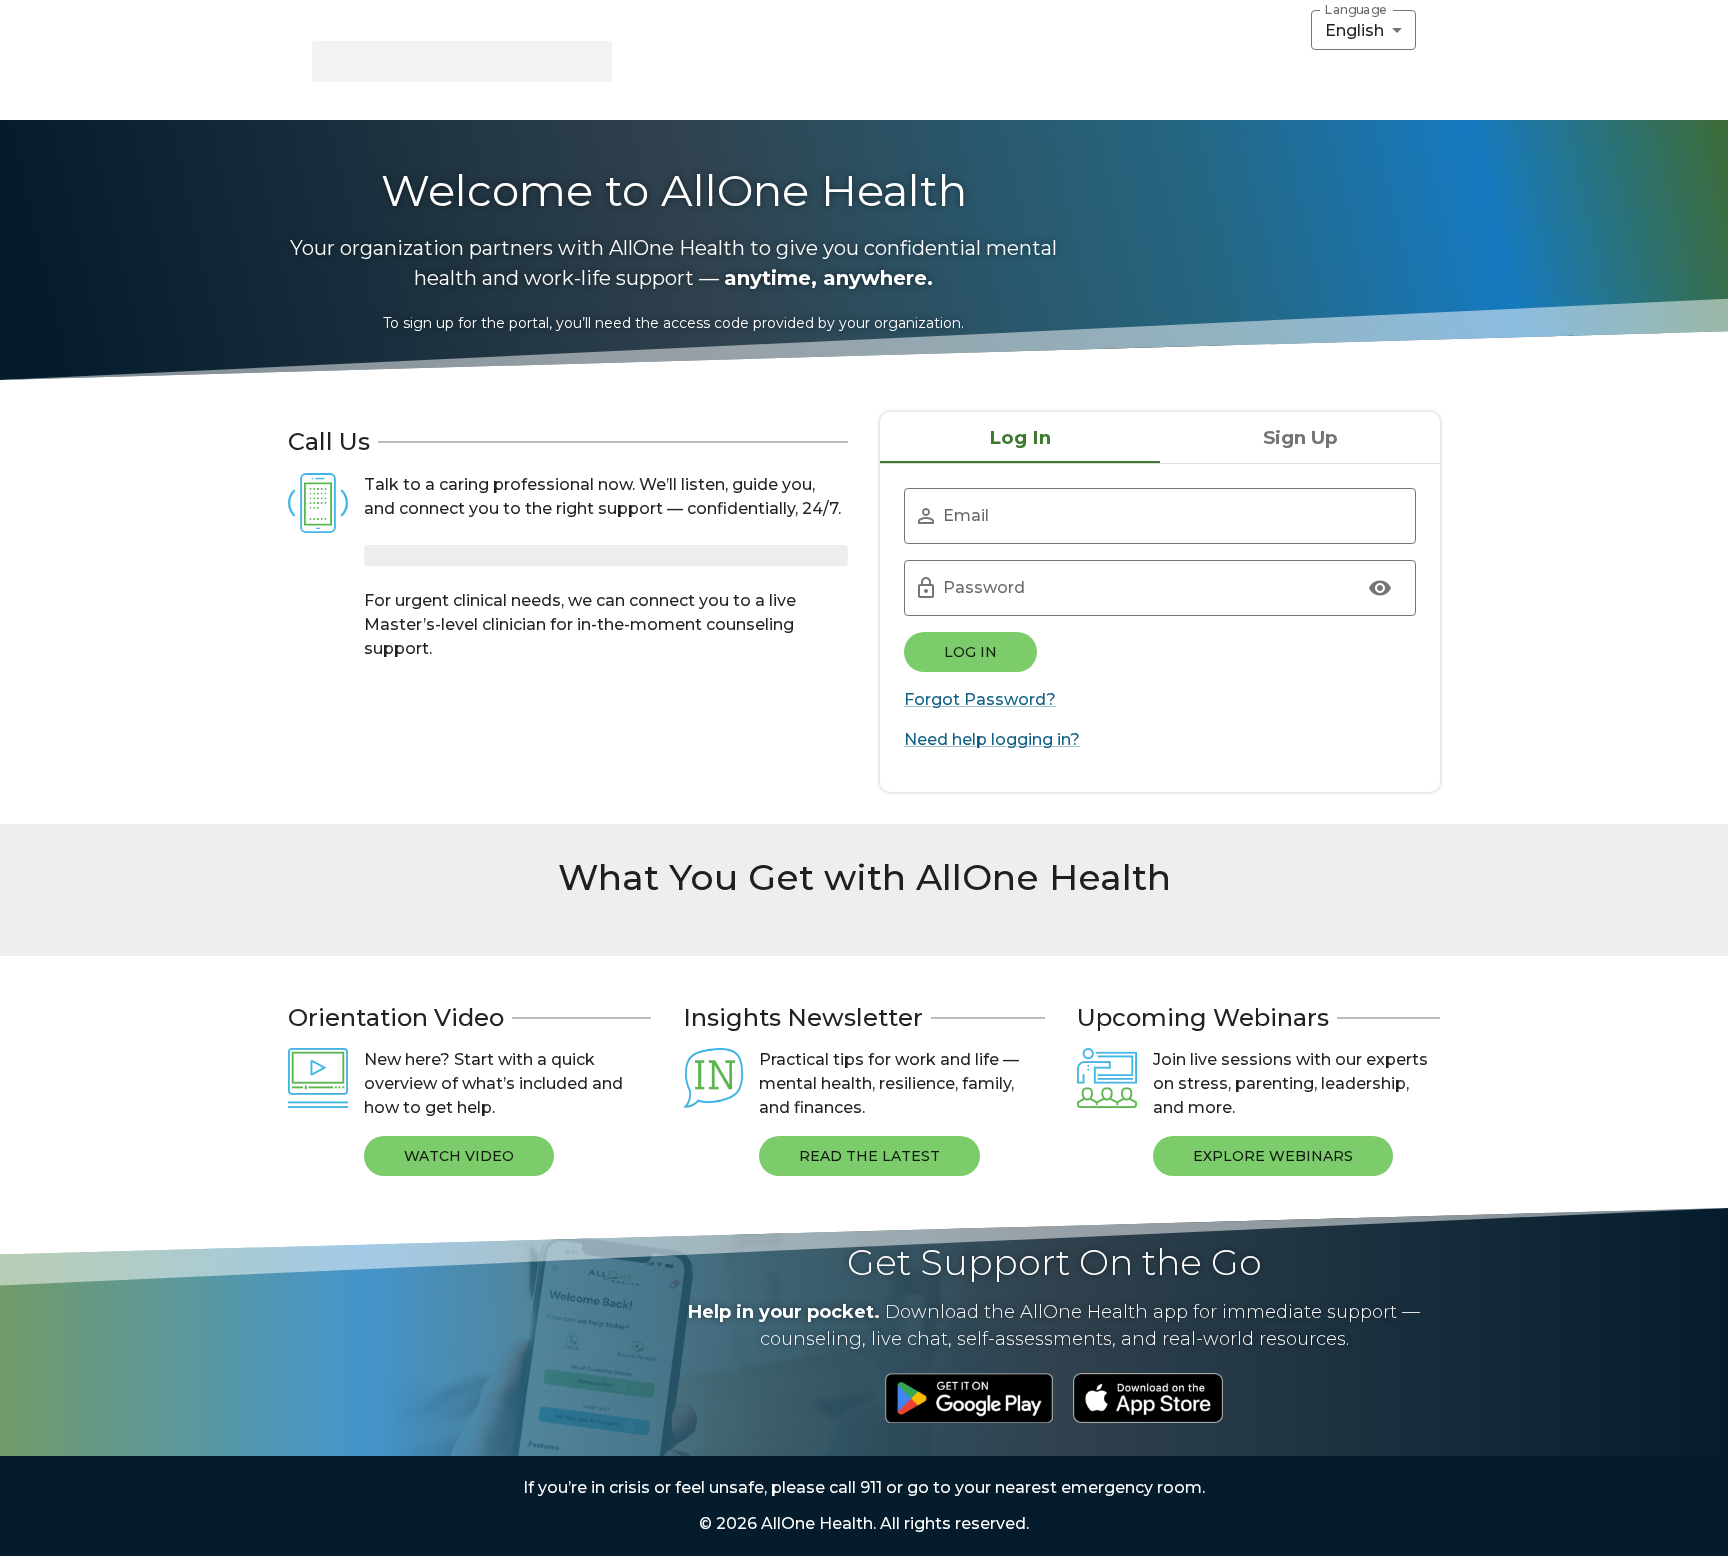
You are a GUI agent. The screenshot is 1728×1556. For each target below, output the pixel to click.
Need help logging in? (992, 739)
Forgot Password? (980, 699)
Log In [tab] (1020, 437)
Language (1356, 10)
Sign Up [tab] (1300, 437)
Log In (970, 652)
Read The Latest (869, 1156)
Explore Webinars (1273, 1156)
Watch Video (459, 1156)
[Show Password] (1380, 588)
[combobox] (1363, 30)
